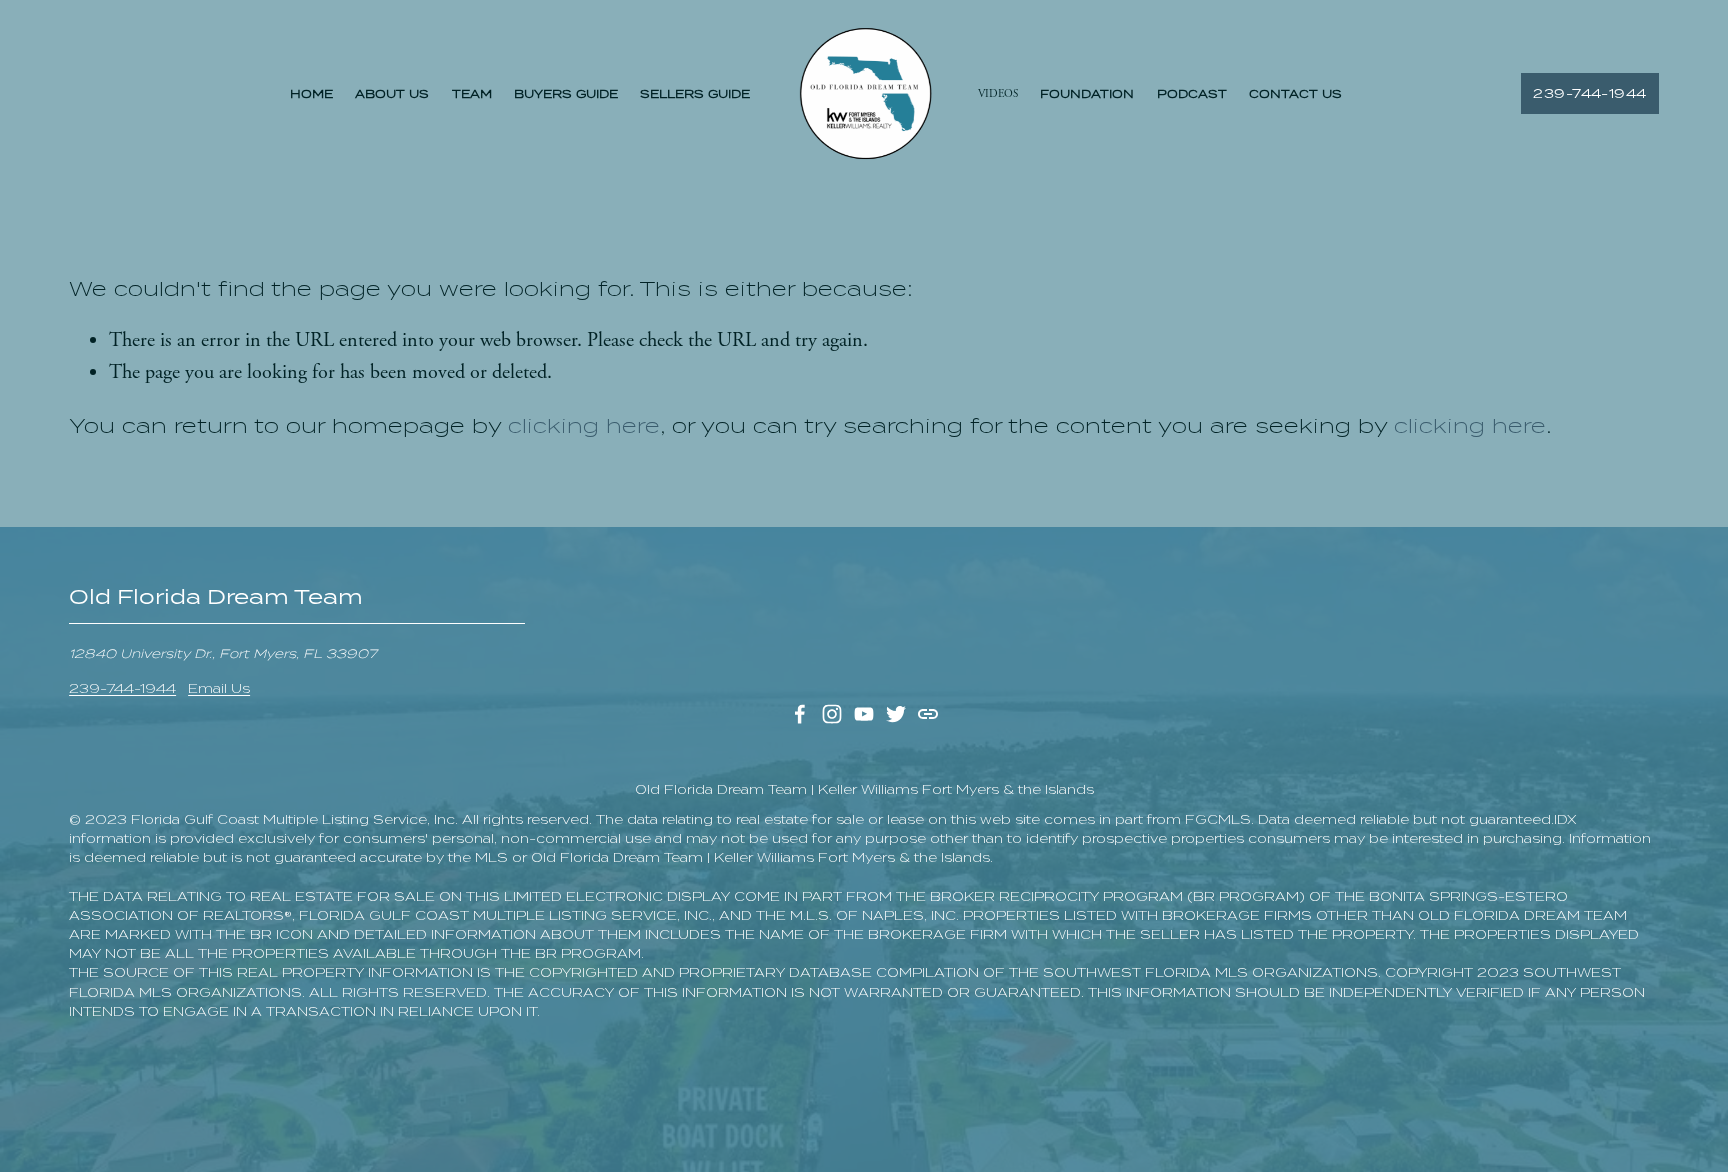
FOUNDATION (1087, 94)
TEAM (472, 94)
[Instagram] (832, 714)
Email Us (219, 688)
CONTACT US (1295, 94)
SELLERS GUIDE (695, 94)
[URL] (928, 714)
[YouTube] (864, 714)
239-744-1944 (1590, 93)
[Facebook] (800, 714)
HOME (311, 94)
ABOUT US (392, 94)
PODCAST (1192, 94)
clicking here (584, 426)
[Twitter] (896, 714)
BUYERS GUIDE (566, 94)
